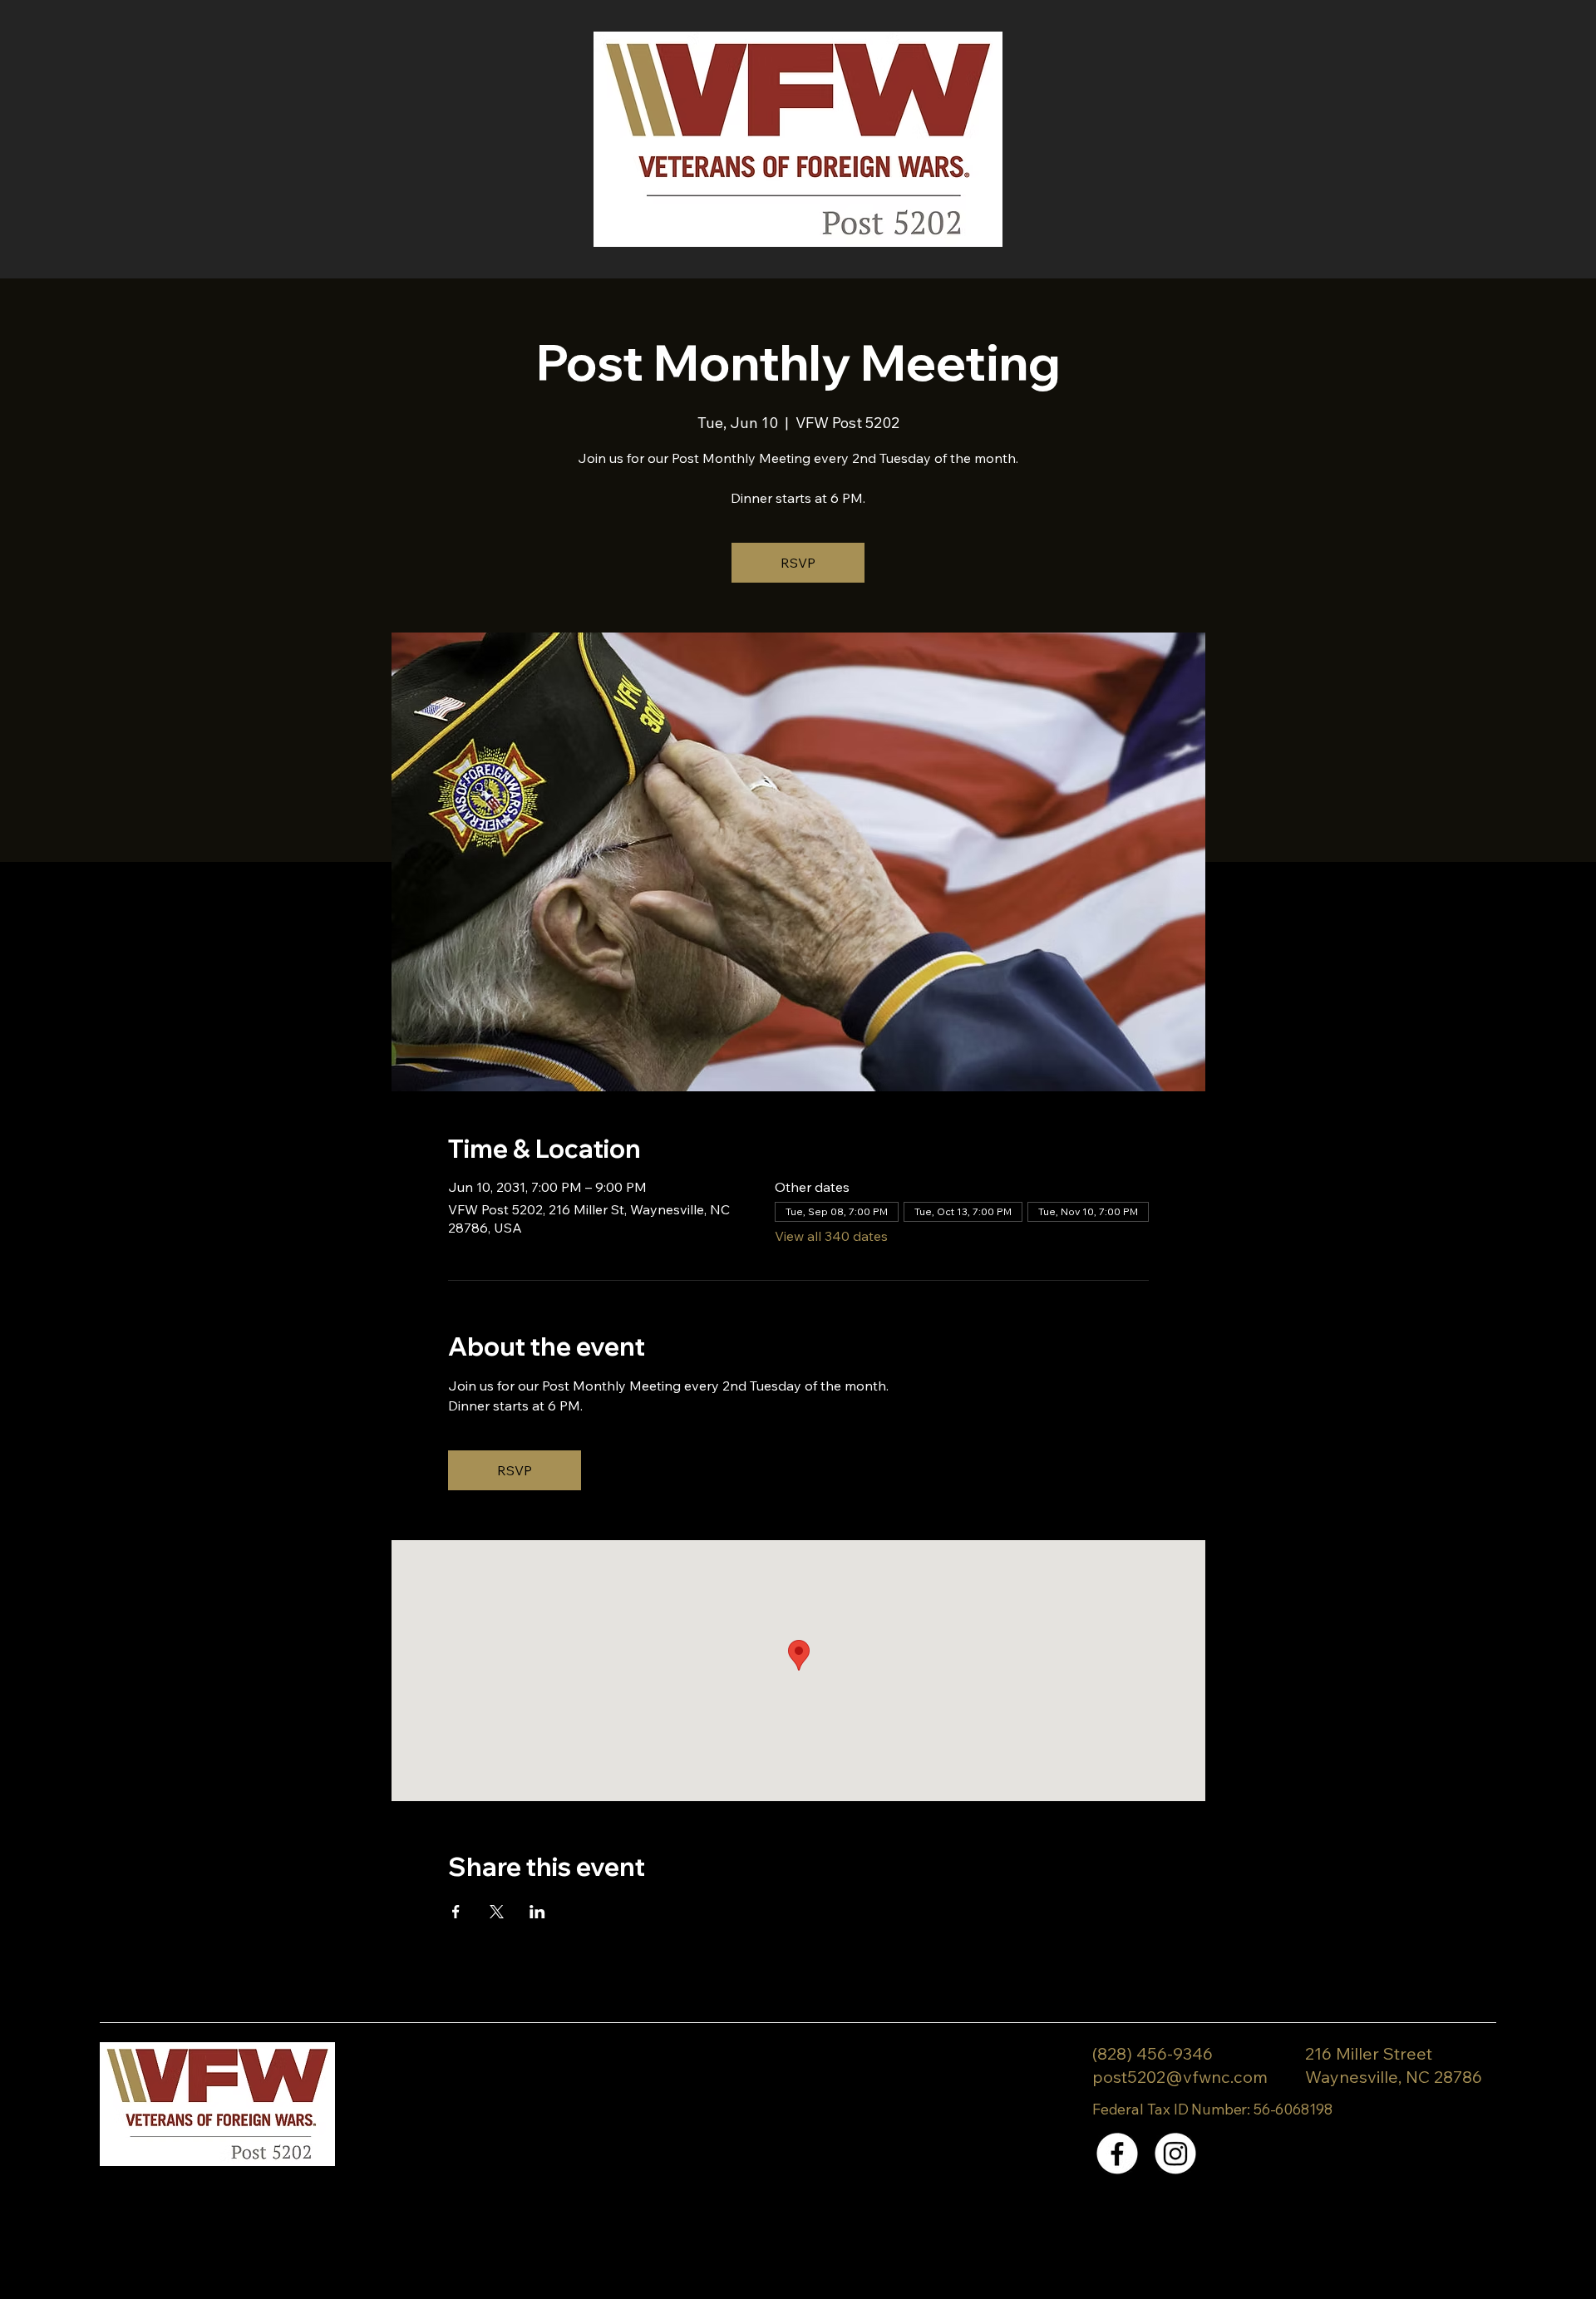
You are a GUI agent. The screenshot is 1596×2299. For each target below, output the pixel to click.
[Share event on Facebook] (456, 1912)
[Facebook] (1117, 2154)
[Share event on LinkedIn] (537, 1912)
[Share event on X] (497, 1912)
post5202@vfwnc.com (1180, 2077)
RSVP (798, 563)
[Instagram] (1175, 2154)
